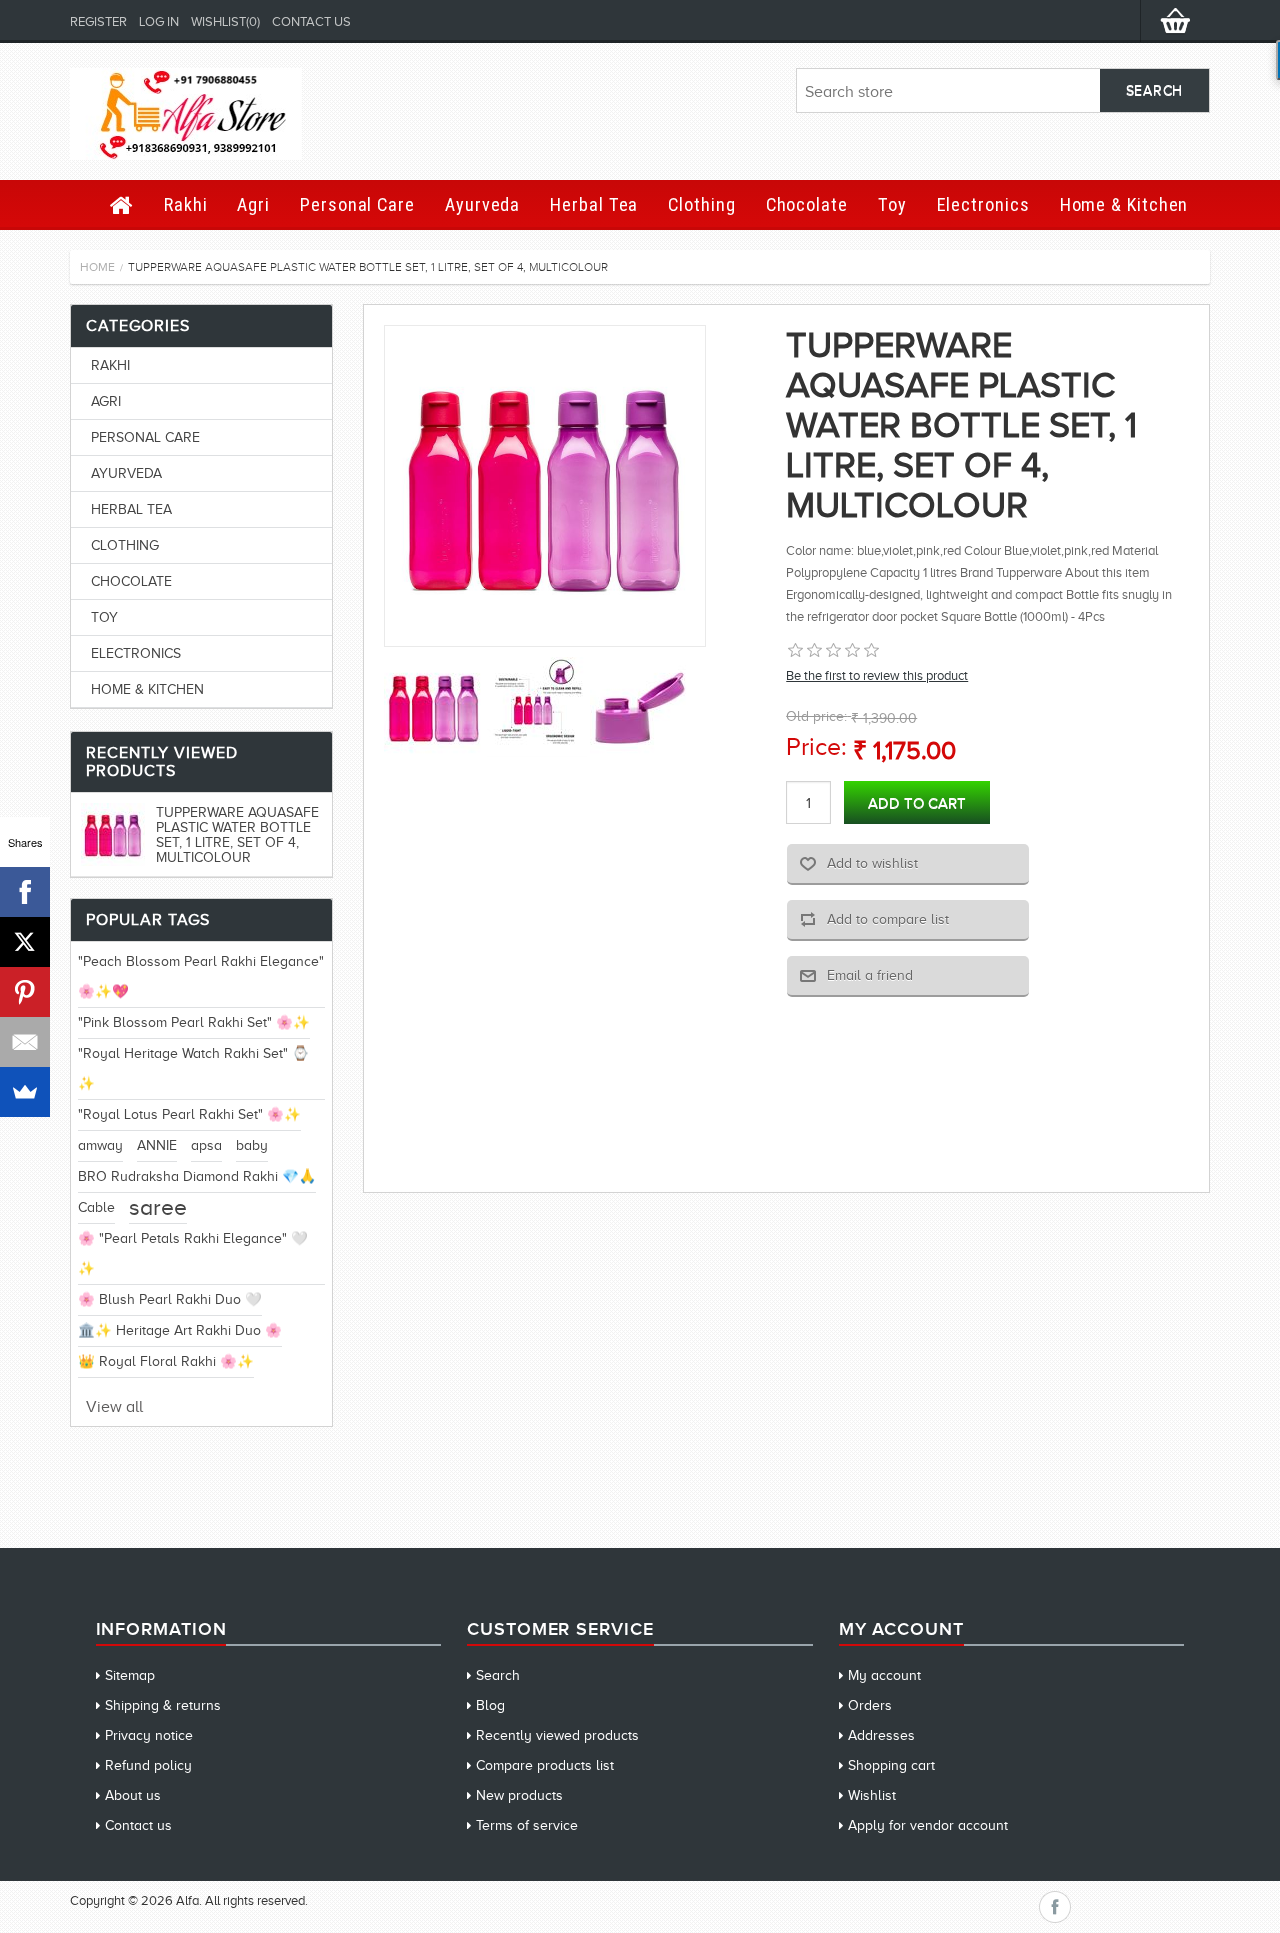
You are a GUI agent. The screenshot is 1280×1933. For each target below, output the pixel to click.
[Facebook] (25, 892)
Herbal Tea (594, 204)
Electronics (983, 204)
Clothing (701, 204)
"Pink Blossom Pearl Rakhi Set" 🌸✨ (194, 1022)
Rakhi (186, 204)
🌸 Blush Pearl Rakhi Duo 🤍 (170, 1299)
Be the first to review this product (877, 675)
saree (158, 1207)
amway (100, 1145)
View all (114, 1407)
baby (252, 1145)
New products (519, 1795)
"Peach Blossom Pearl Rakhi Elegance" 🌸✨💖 (201, 976)
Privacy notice (149, 1735)
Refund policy (148, 1765)
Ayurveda (482, 204)
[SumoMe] (25, 1092)
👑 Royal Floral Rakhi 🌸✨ (166, 1361)
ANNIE (157, 1145)
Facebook (1055, 1907)
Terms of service (527, 1825)
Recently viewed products (557, 1735)
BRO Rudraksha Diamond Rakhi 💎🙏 (197, 1176)
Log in (159, 21)
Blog (490, 1705)
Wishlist (872, 1795)
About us (133, 1795)
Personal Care (357, 204)
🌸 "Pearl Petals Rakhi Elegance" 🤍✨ (193, 1253)
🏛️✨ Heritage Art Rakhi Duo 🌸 (180, 1330)
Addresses (881, 1735)
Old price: (816, 716)
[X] (25, 942)
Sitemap (130, 1675)
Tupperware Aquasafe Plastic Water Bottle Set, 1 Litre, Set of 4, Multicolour (237, 835)
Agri (253, 204)
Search (498, 1675)
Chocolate (807, 204)
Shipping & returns (163, 1705)
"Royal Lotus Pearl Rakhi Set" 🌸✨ (189, 1114)
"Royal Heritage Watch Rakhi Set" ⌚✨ (193, 1068)
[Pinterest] (25, 992)
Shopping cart (891, 1765)
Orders (870, 1705)
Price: (816, 746)
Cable (96, 1207)
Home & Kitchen (1124, 204)
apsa (206, 1145)
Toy (892, 204)
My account (884, 1675)
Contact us (311, 21)
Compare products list (545, 1765)
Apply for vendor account (928, 1825)
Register (98, 21)
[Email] (25, 1042)
